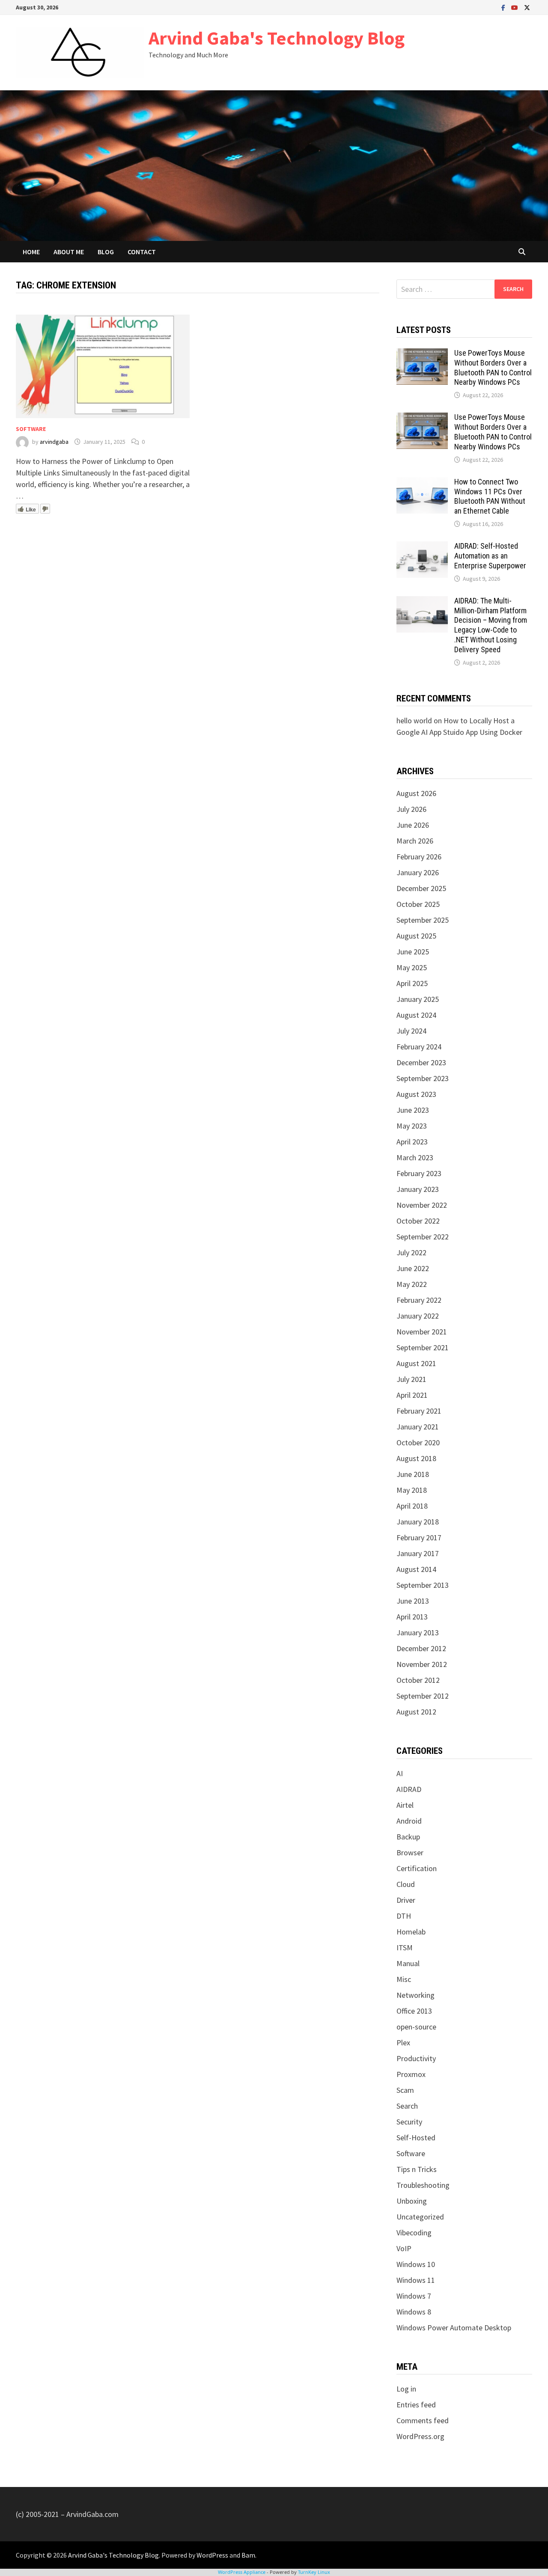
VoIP (404, 2248)
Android (409, 1821)
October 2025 (418, 904)
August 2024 (416, 1015)
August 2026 (416, 793)
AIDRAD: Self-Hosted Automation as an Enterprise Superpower (490, 556)
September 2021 (423, 1347)
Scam (405, 2090)
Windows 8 (414, 2312)
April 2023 (412, 1142)
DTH (404, 1916)
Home (31, 252)
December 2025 (421, 888)
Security (409, 2122)
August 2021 (416, 1363)
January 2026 (418, 872)
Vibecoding (414, 2233)
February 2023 (419, 1173)
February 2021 (419, 1411)
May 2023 (412, 1126)
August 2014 (416, 1569)
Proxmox (411, 2074)
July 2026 (411, 809)
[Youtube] (515, 7)
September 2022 (423, 1237)
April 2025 (412, 983)
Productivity (416, 2058)
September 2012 (423, 1696)
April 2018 (412, 1506)
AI (400, 1773)
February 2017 (419, 1538)
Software (31, 429)
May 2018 (412, 1490)
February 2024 (419, 1047)
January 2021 (418, 1427)
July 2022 (411, 1252)
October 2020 (418, 1443)
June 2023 (413, 1110)
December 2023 (421, 1062)
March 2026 (415, 841)
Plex (403, 2043)
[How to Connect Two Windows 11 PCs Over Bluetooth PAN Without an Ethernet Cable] (422, 483)
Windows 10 (416, 2264)
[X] (527, 7)
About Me (69, 252)
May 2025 (412, 967)
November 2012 (422, 1664)
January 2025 (418, 999)
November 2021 (422, 1332)
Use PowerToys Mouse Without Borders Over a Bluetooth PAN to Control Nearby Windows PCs (493, 368)
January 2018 (418, 1522)
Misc (404, 1979)
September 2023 (423, 1078)
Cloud (406, 1884)
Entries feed (416, 2405)
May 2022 (412, 1284)
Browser (410, 1853)
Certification (417, 1868)
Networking (415, 1995)
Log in (406, 2389)
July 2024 (411, 1031)
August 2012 (416, 1712)
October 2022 (418, 1221)
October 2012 (418, 1680)
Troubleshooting (423, 2185)
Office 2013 (414, 2011)
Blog (106, 252)
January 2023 (418, 1189)
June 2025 (413, 952)
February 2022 (419, 1300)
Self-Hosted (416, 2138)
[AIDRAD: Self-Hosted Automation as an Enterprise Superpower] (422, 547)
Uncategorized (420, 2217)
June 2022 (413, 1268)
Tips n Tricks (417, 2169)
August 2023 (416, 1094)
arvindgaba (54, 442)
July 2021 (411, 1379)
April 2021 (412, 1395)
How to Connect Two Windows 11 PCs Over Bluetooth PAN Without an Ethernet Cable (490, 496)
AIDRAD (409, 1789)
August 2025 (416, 936)
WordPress (212, 2555)
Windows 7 (414, 2296)
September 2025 (423, 920)
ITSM (405, 1948)
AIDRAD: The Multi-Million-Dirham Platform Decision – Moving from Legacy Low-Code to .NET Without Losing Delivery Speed (491, 625)
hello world (414, 721)
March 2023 (415, 1157)
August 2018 (416, 1458)
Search (407, 2106)
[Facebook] (504, 7)
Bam (248, 2555)
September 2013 (423, 1585)
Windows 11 (416, 2280)
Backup (408, 1837)
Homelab (411, 1932)
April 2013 (412, 1617)
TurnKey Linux (314, 2572)
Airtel (405, 1805)
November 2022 (422, 1205)
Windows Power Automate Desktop (454, 2328)
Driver (406, 1900)
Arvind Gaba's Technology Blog (277, 38)
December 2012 (421, 1648)
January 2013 (418, 1633)
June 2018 (413, 1474)
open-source (416, 2027)
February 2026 (419, 857)
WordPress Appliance (242, 2572)
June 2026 (413, 825)
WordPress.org (420, 2436)
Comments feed (423, 2420)
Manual (408, 1963)
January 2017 (418, 1553)
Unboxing (412, 2201)
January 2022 (418, 1316)
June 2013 (413, 1601)
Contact (142, 252)
